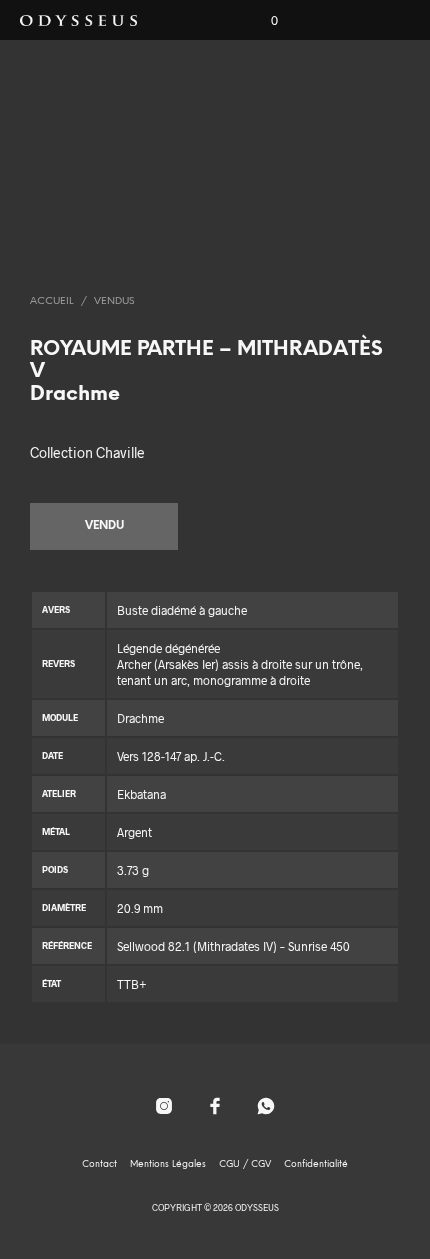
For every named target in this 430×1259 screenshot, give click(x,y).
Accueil (52, 301)
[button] (261, 21)
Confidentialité (316, 1164)
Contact (99, 1164)
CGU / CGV (245, 1164)
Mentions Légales (168, 1164)
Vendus (114, 301)
